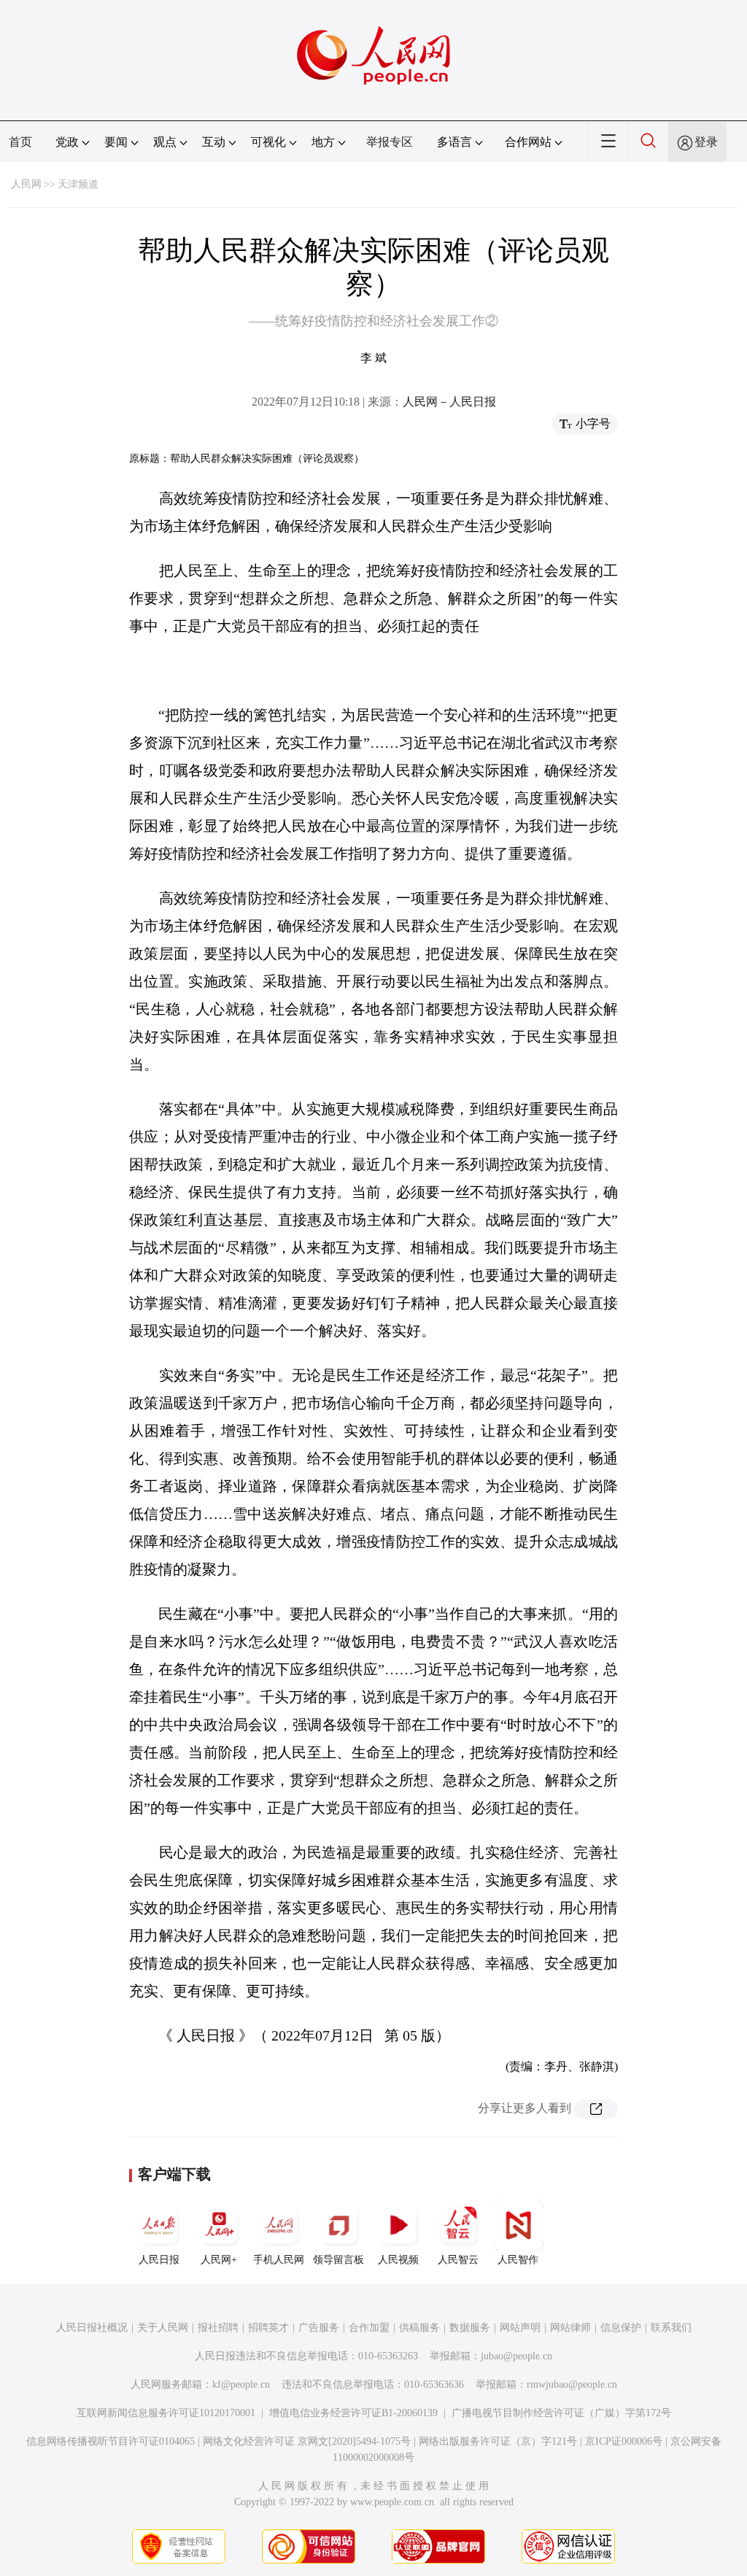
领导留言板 (338, 2260)
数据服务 (470, 2328)
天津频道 (78, 184)
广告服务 (319, 2328)
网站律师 (570, 2328)
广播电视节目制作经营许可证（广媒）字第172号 (561, 2413)
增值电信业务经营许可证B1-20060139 (353, 2413)
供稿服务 (419, 2328)
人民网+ (219, 2260)
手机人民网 (279, 2260)
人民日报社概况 (92, 2328)
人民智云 (458, 2260)
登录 (706, 142)
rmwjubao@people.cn (572, 2384)
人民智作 (518, 2260)
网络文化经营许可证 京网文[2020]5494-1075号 (307, 2441)
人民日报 (159, 2260)
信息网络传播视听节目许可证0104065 (111, 2441)
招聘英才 (268, 2328)
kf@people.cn (241, 2384)
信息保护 (621, 2328)
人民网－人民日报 (449, 402)
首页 (20, 142)
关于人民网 (163, 2328)
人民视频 (398, 2260)
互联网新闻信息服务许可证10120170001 (166, 2413)
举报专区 (390, 142)
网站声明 (520, 2328)
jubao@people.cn (516, 2356)
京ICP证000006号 (624, 2441)
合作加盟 (369, 2328)
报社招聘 (218, 2328)
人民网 (26, 184)
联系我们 (671, 2328)
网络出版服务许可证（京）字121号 (498, 2441)
